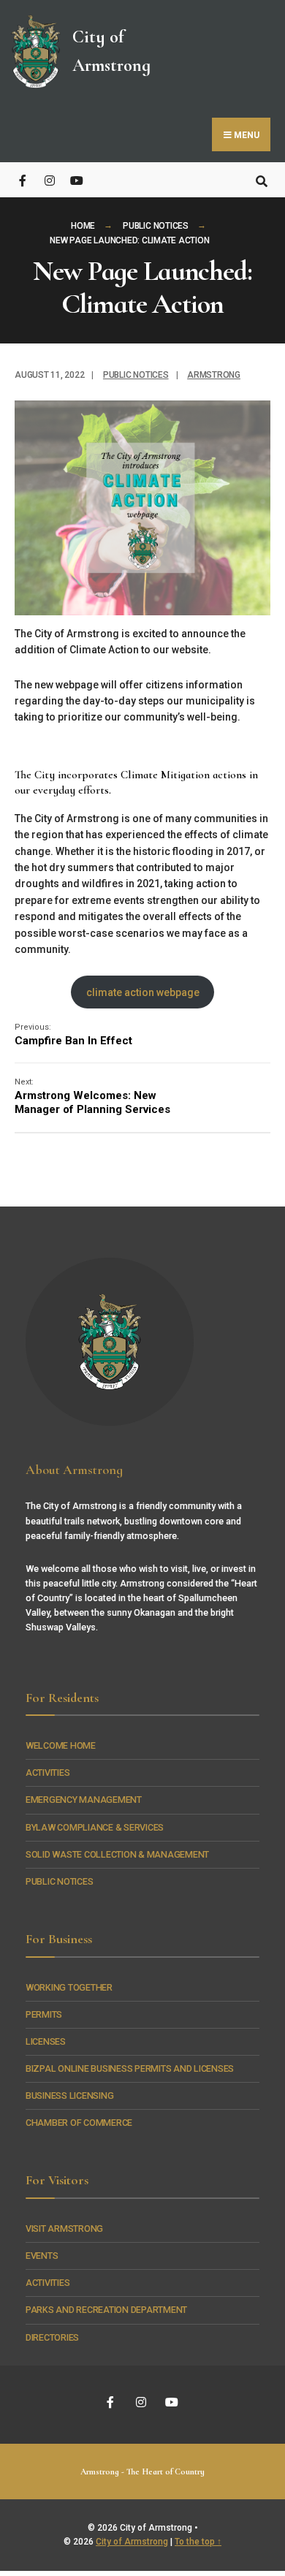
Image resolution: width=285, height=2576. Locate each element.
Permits (44, 2014)
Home (83, 226)
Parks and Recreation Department (106, 2310)
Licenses (46, 2041)
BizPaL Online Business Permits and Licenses (130, 2068)
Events (42, 2256)
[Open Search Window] (261, 179)
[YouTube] (75, 179)
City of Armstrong (132, 2542)
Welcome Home (61, 1745)
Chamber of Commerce (79, 2123)
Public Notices (156, 226)
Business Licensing (69, 2096)
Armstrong (214, 375)
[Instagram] (49, 179)
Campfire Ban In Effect (73, 1035)
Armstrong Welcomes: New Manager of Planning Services (92, 1097)
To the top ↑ (198, 2542)
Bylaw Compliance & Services (95, 1827)
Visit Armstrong (64, 2229)
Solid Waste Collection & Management (117, 1854)
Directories (52, 2337)
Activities (47, 1773)
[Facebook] (24, 179)
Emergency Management (84, 1800)
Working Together (69, 1987)
